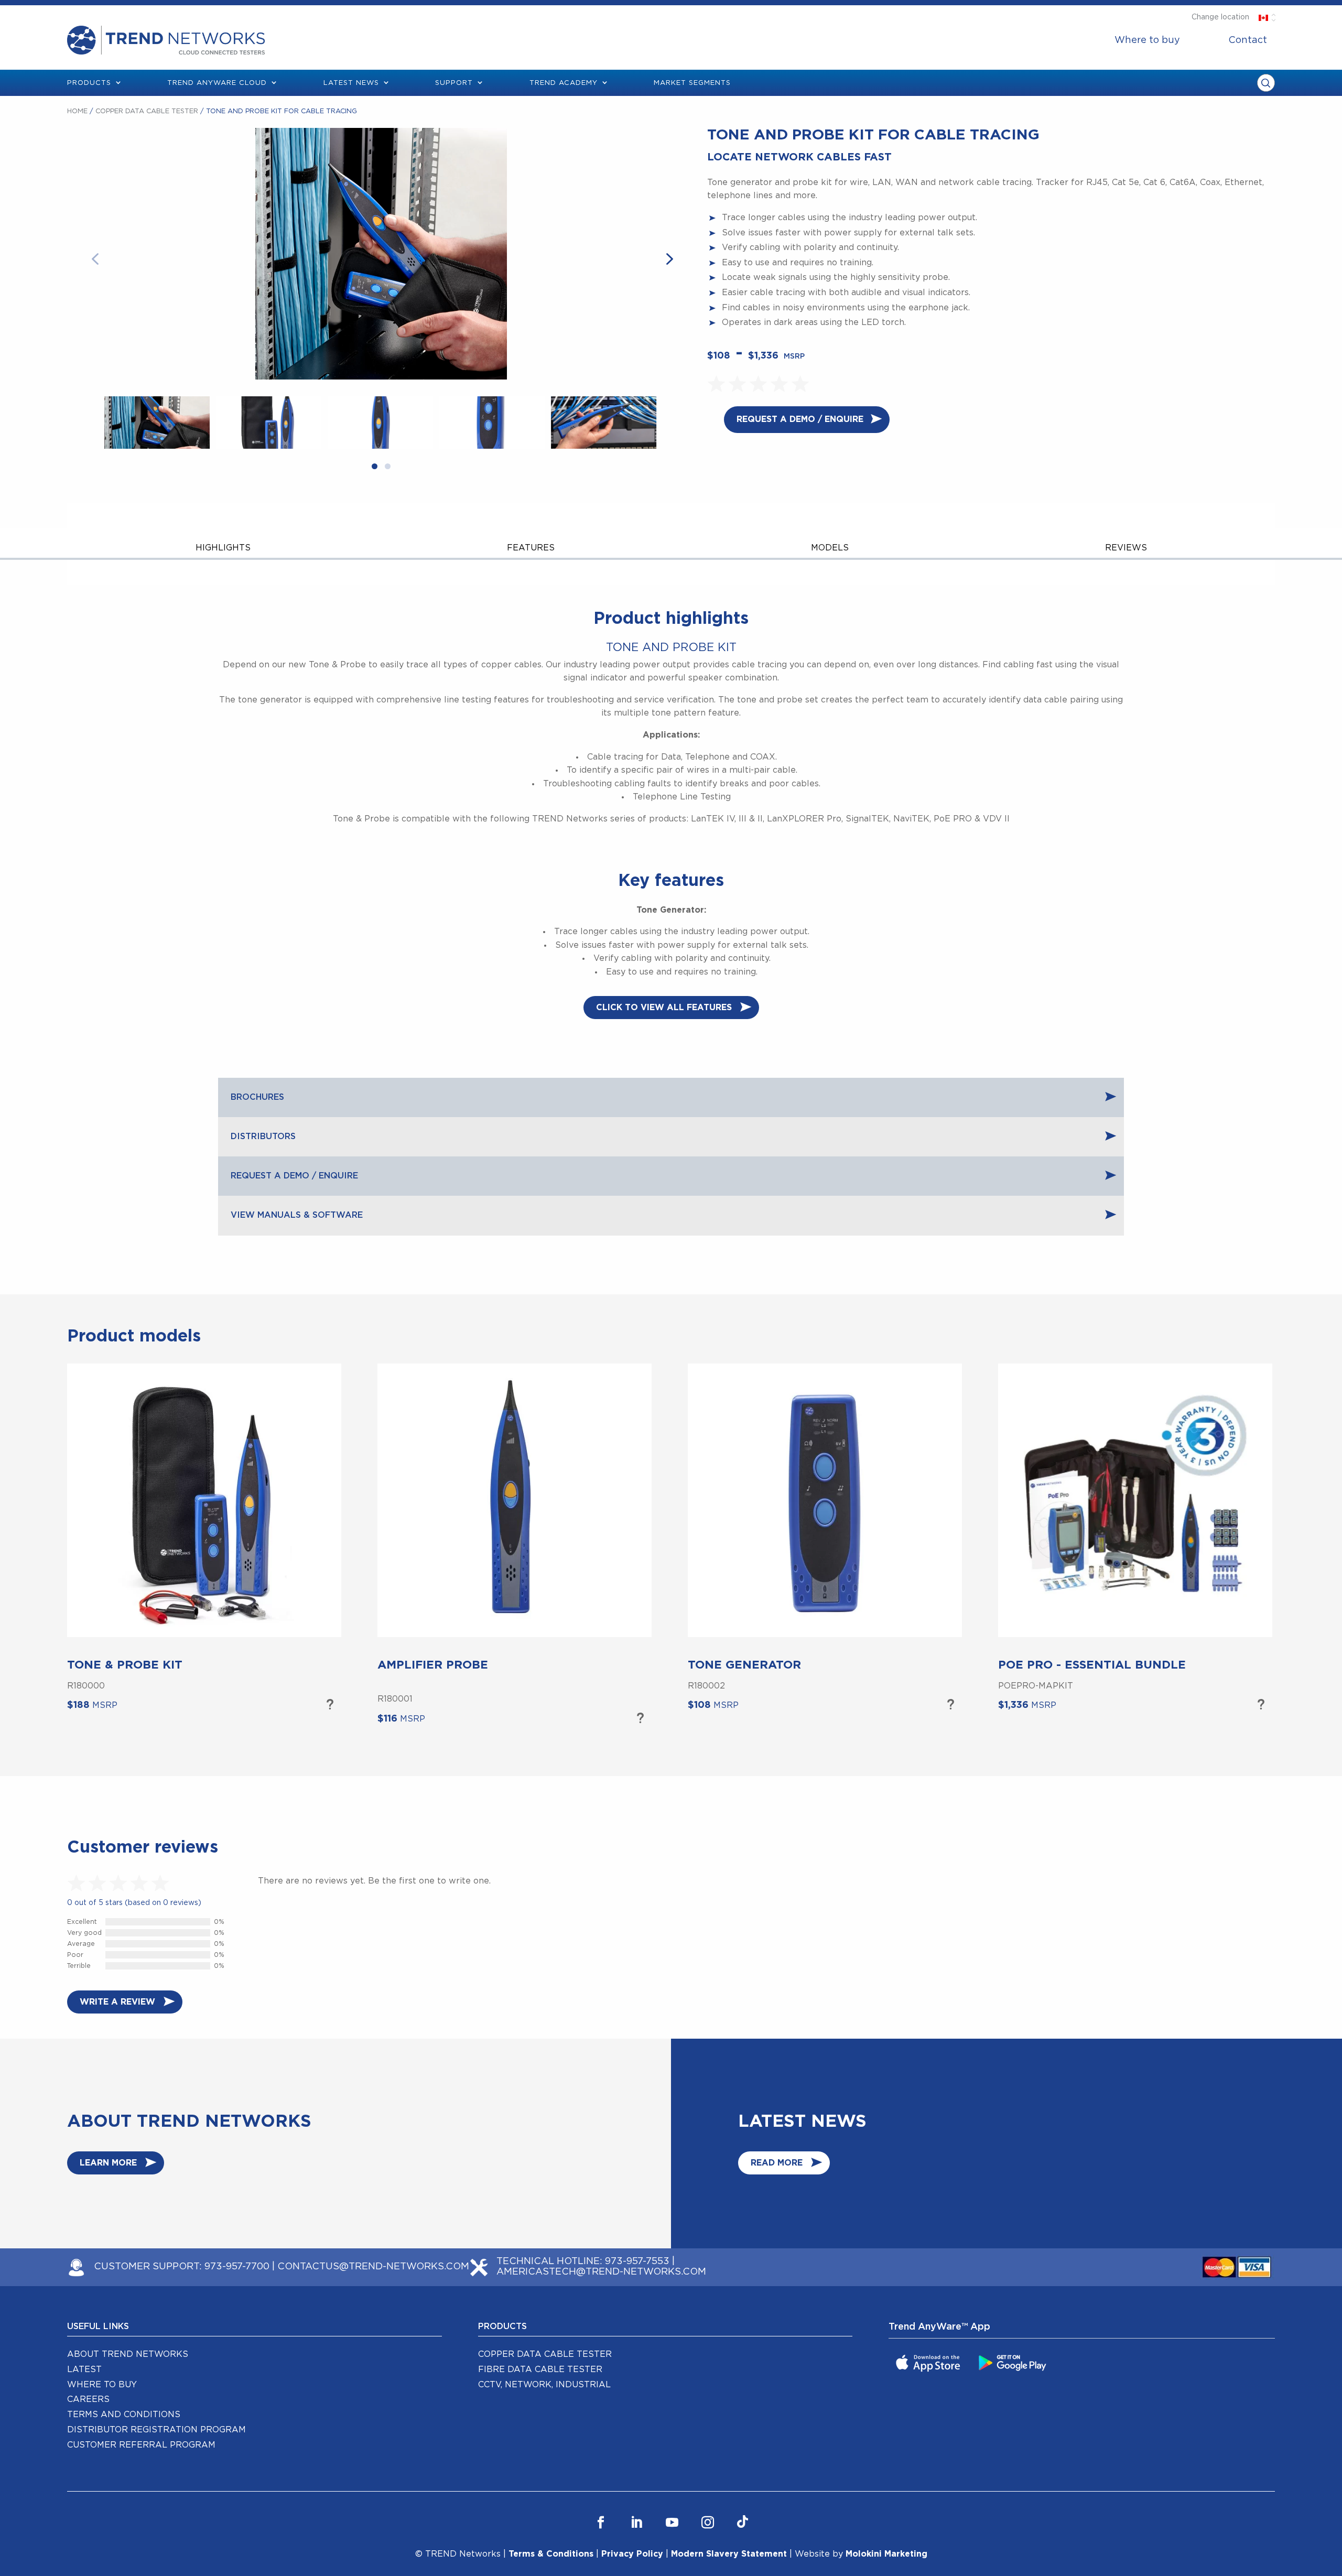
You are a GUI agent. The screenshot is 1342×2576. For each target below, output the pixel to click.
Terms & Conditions (551, 2554)
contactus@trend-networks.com (373, 2267)
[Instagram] (708, 2523)
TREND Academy (564, 83)
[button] (375, 468)
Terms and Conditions (124, 2415)
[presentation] (103, 258)
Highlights (223, 548)
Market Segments (692, 83)
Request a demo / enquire (800, 419)
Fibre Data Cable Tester (540, 2369)
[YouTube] (672, 2523)
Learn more (329, 1705)
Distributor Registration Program (156, 2430)
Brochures (257, 1097)
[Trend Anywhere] (929, 2362)
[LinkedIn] (636, 2523)
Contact (1248, 40)
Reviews (1126, 548)
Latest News (351, 83)
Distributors (263, 1137)
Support (454, 83)
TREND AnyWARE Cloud (217, 83)
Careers (88, 2399)
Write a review (117, 2002)
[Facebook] (601, 2523)
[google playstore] (1014, 2362)
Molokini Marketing (886, 2554)
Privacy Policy (632, 2554)
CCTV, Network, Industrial (544, 2385)
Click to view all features (664, 1008)
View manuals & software (297, 1215)
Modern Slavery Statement (729, 2554)
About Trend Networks (128, 2354)
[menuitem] (1147, 40)
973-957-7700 (237, 2267)
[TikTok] (743, 2523)
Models (830, 548)
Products (89, 83)
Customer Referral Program (141, 2445)
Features (531, 548)
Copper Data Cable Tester (147, 111)
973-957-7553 (637, 2261)
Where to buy (1147, 40)
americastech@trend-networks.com (601, 2272)
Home (77, 111)
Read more (777, 2163)
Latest (84, 2369)
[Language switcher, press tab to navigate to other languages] (1263, 17)
